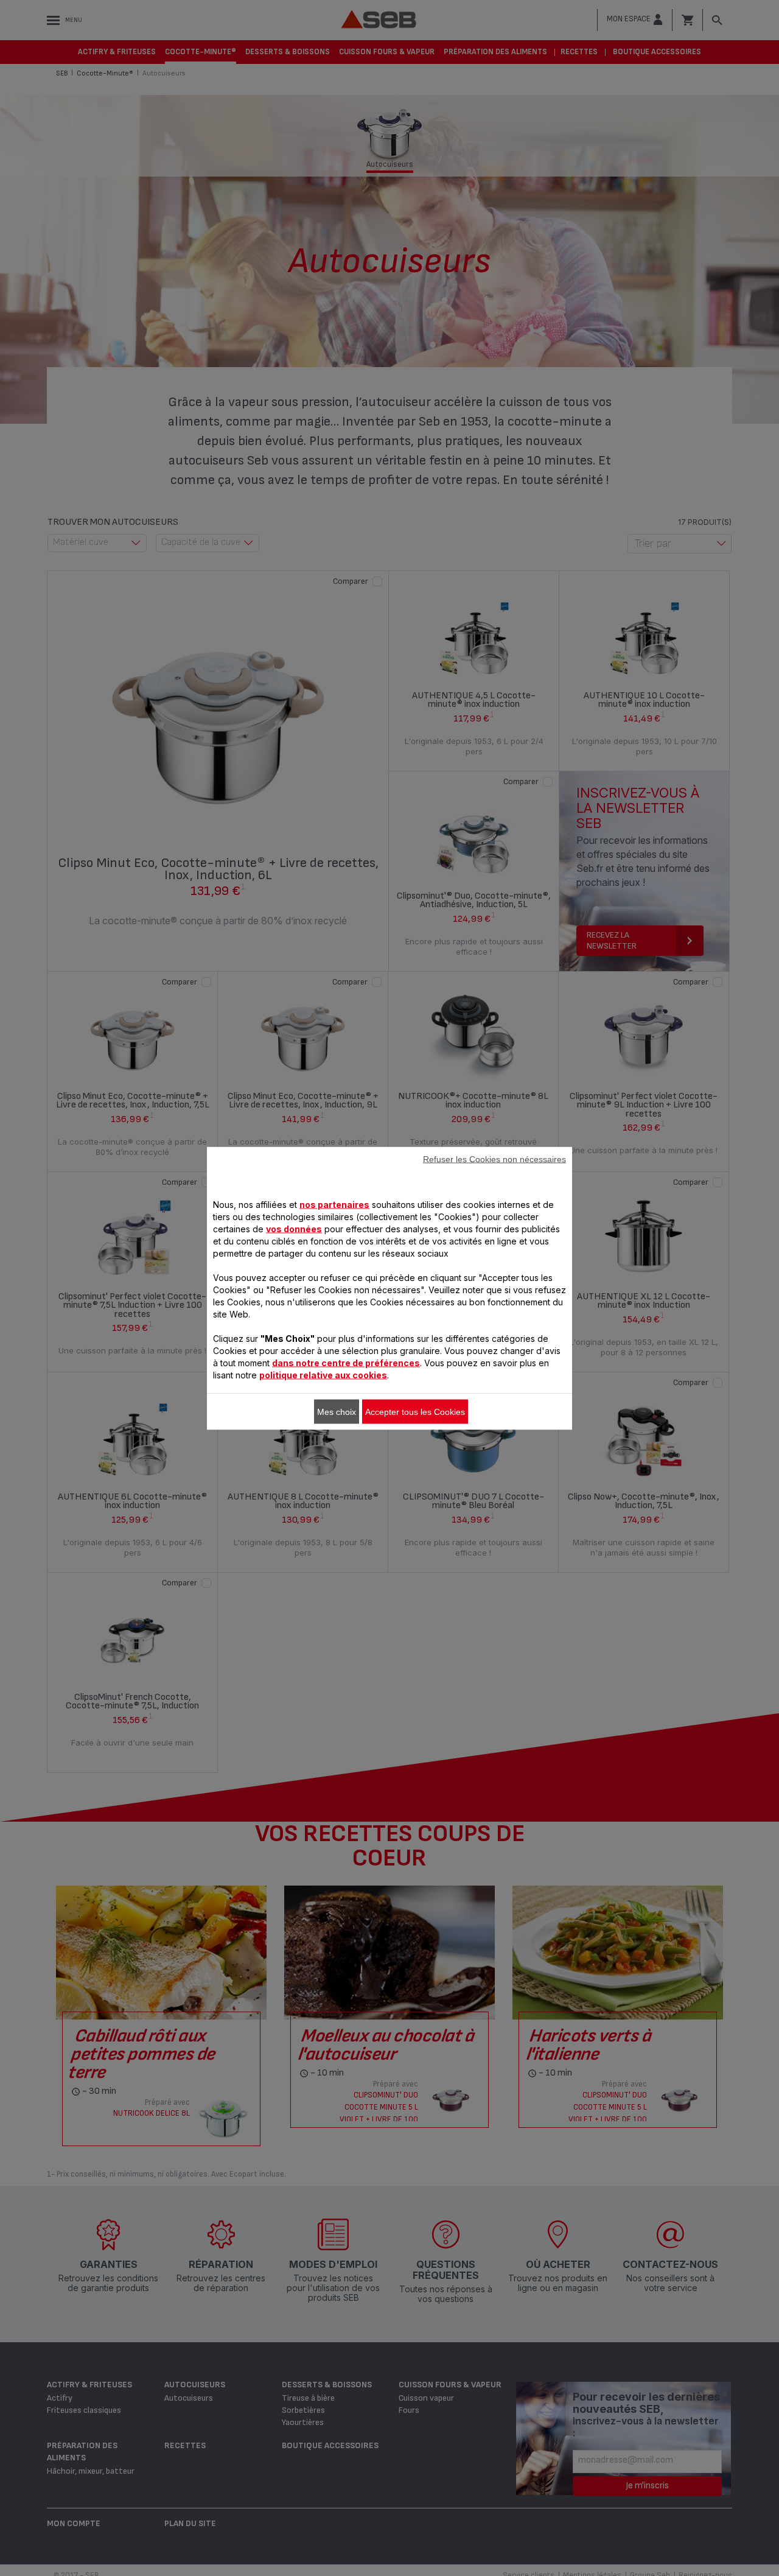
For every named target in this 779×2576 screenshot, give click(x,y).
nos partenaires (334, 1204)
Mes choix (337, 1411)
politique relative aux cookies (323, 1374)
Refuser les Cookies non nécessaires (494, 1159)
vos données (294, 1228)
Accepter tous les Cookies (415, 1411)
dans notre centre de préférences (346, 1362)
